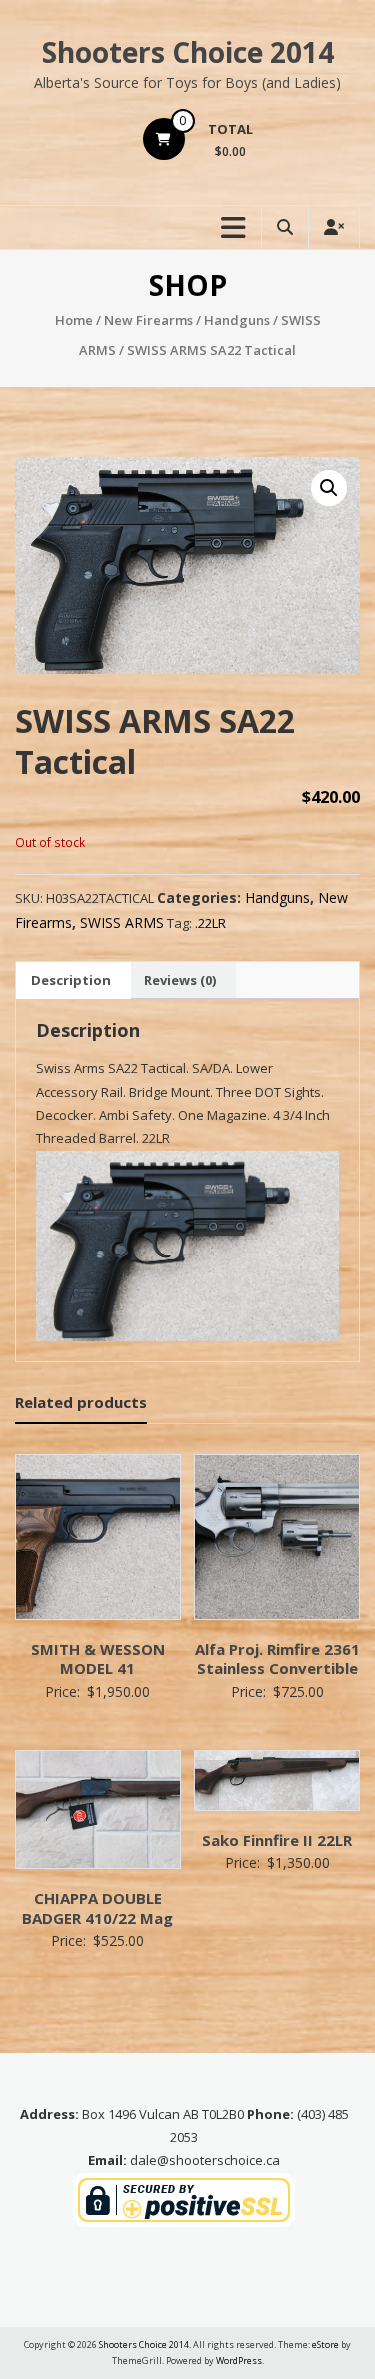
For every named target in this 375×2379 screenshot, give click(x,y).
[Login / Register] (334, 227)
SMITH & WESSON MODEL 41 (98, 1659)
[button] (329, 488)
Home (74, 320)
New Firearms (148, 320)
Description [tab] (71, 980)
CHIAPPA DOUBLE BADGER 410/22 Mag (97, 1908)
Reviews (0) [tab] (180, 980)
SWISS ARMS (122, 922)
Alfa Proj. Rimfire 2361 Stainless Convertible (277, 1659)
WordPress (239, 2360)
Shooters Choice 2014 (188, 52)
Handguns (237, 320)
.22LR (210, 923)
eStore (325, 2344)
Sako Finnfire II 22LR (277, 1840)
